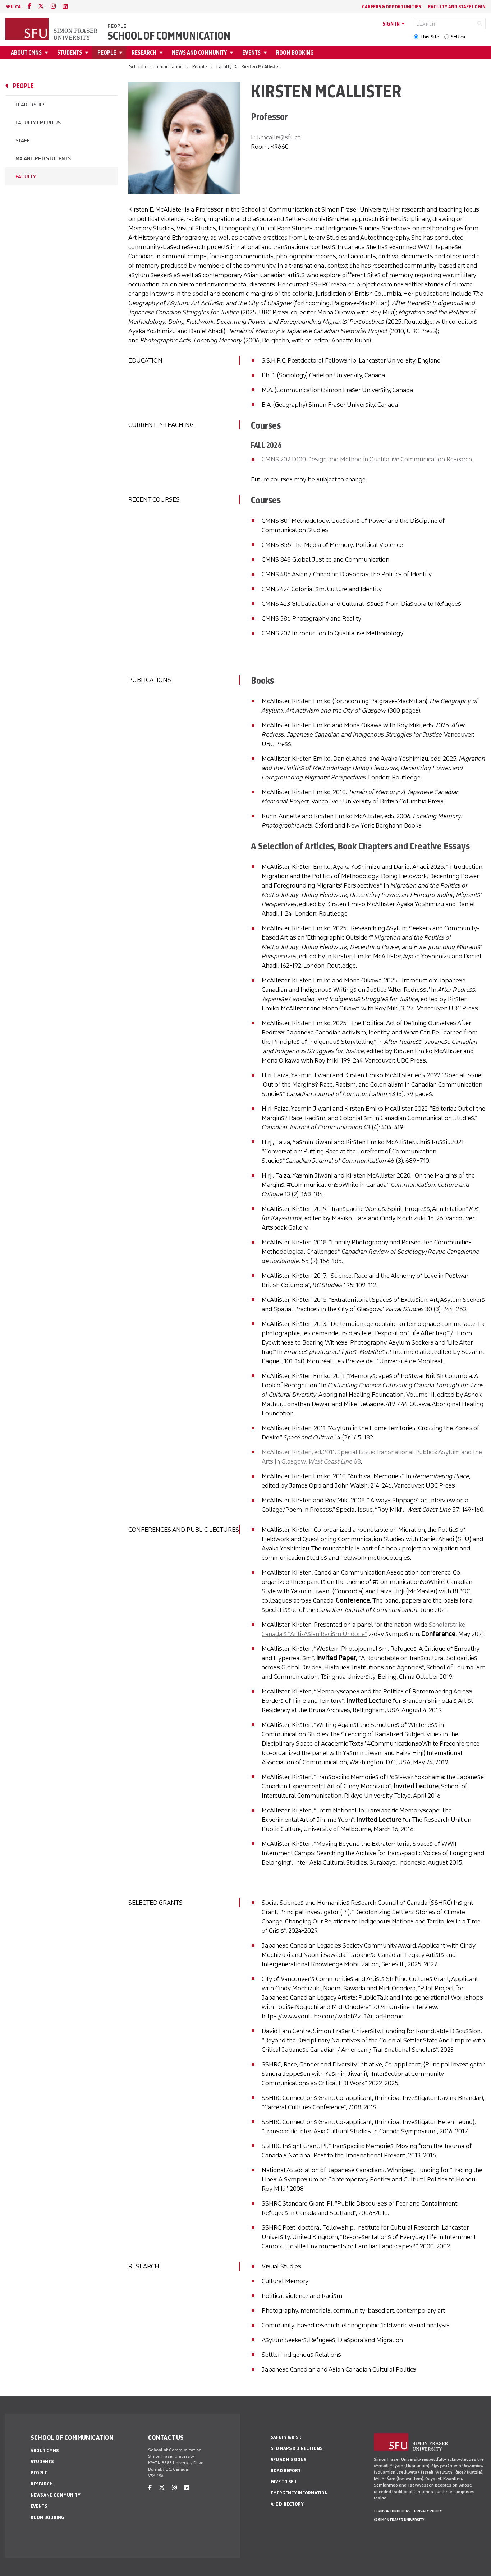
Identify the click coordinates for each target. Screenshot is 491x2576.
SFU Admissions (288, 2459)
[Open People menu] (122, 53)
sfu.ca (13, 7)
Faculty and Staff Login (457, 7)
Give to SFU (284, 2482)
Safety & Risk (286, 2437)
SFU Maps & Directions (297, 2448)
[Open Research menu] (162, 53)
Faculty (224, 67)
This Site (430, 37)
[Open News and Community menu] (233, 53)
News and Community (199, 53)
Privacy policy (428, 2511)
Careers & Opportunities (391, 7)
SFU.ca (458, 37)
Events (251, 53)
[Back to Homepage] (52, 29)
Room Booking (295, 53)
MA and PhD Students (43, 159)
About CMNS (26, 53)
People (117, 26)
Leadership (30, 105)
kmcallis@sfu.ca (279, 137)
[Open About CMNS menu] (47, 53)
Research (144, 53)
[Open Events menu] (266, 53)
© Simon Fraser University (399, 2520)
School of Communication (169, 36)
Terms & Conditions (392, 2511)
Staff (23, 141)
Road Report (286, 2471)
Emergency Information (299, 2493)
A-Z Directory (287, 2504)
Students (70, 53)
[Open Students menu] (88, 53)
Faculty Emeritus (38, 123)
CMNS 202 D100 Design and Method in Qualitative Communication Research (367, 459)
